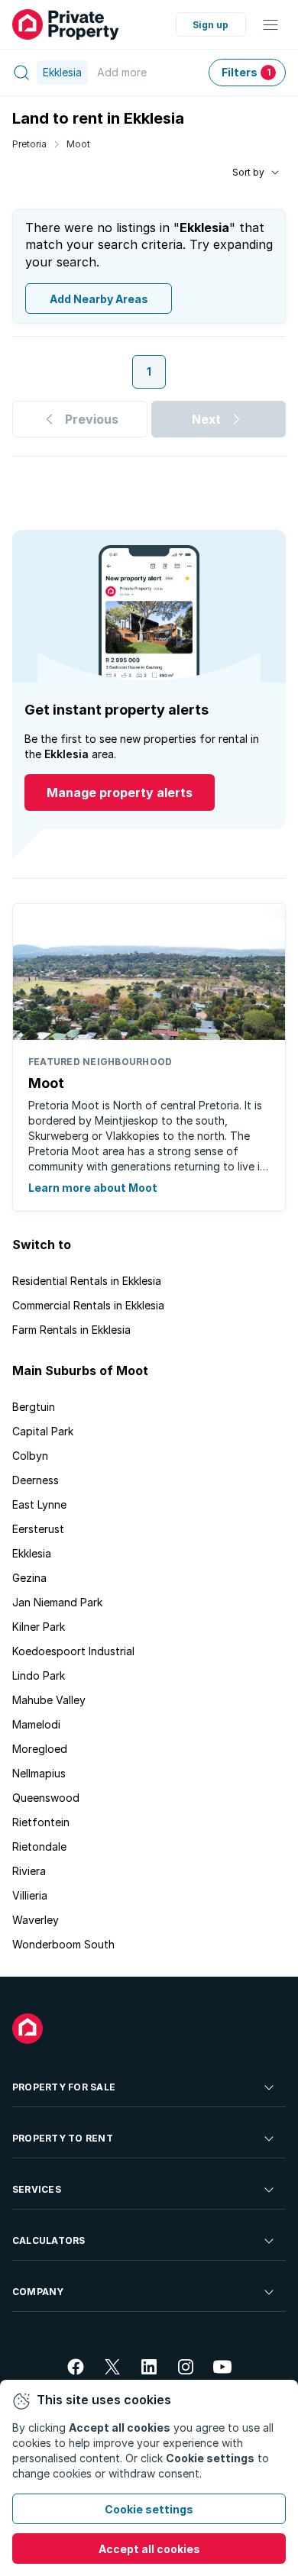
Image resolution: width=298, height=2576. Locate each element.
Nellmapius (39, 1773)
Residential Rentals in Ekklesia (87, 1281)
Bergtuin (34, 1407)
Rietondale (39, 1846)
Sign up (211, 25)
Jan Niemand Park (57, 1602)
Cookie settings (149, 2509)
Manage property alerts (120, 792)
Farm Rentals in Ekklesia (71, 1330)
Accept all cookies (149, 2549)
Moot (78, 144)
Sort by (248, 172)
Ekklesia (32, 1553)
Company (38, 2292)
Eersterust (38, 1529)
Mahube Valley (49, 1700)
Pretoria (29, 144)
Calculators (49, 2240)
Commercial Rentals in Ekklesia (88, 1305)
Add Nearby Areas (99, 299)
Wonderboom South (63, 1944)
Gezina (29, 1578)
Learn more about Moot (93, 1188)
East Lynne (39, 1504)
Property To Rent (63, 2138)
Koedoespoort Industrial (73, 1651)
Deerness (36, 1480)
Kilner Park (39, 1627)
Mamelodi (36, 1724)
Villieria (30, 1895)
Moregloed (40, 1749)
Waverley (36, 1920)
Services (37, 2189)
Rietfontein (41, 1822)
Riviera (29, 1871)
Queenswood (46, 1798)
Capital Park (43, 1431)
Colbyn (30, 1456)
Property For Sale (64, 2087)
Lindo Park (39, 1675)
